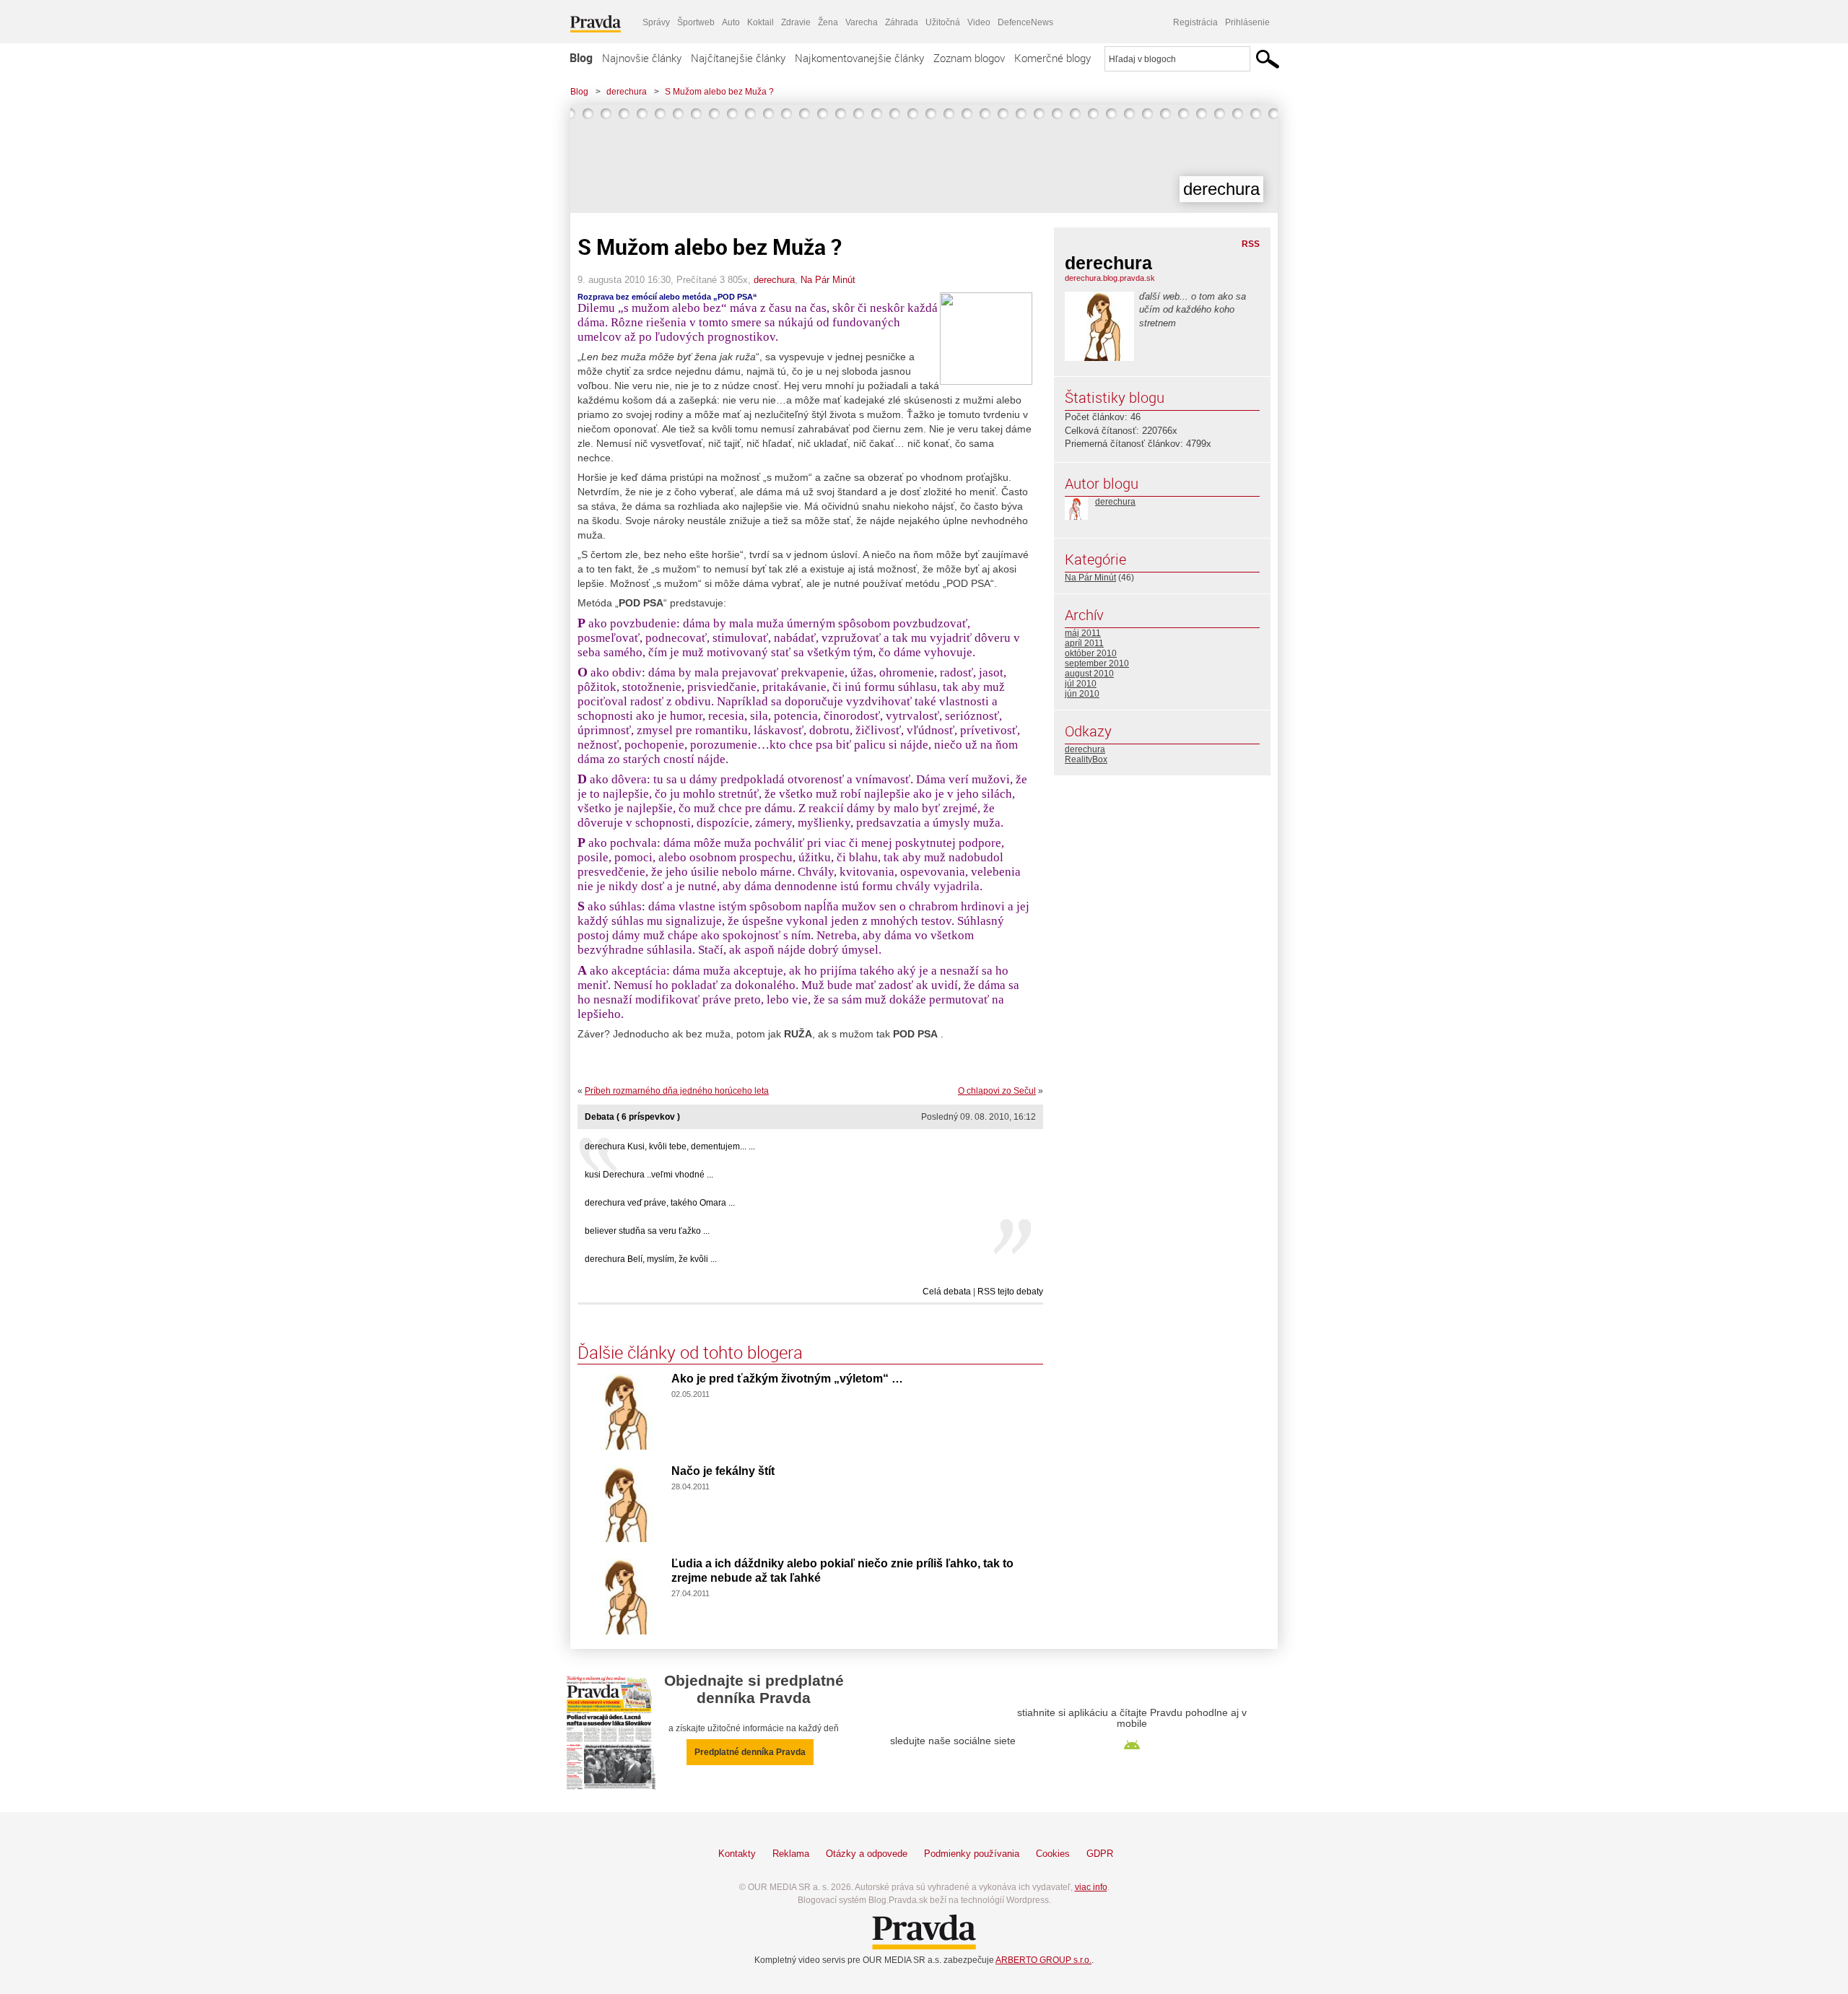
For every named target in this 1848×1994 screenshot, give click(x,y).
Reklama (791, 1854)
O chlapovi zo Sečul (997, 1091)
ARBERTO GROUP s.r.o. (1043, 1960)
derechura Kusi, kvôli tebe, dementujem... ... (670, 1146)
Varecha (862, 22)
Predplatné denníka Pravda (750, 1752)
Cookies (1053, 1854)
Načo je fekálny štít (723, 1471)
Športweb (696, 22)
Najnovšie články (642, 58)
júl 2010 (1081, 684)
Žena (828, 22)
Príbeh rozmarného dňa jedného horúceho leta (677, 1091)
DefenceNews (1025, 22)
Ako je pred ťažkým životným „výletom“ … (787, 1379)
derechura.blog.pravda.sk (1110, 278)
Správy (656, 22)
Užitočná (943, 22)
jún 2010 (1082, 694)
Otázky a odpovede (867, 1854)
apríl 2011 (1084, 643)
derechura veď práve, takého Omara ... (660, 1203)
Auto (731, 22)
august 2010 (1089, 674)
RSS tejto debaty (1010, 1292)
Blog (581, 58)
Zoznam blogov (969, 58)
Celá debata (947, 1292)
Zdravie (796, 22)
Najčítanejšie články (738, 58)
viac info (1091, 1887)
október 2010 (1091, 653)
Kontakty (737, 1854)
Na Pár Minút (828, 280)
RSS (1251, 244)
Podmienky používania (972, 1854)
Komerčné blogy (1052, 58)
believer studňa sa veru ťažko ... (647, 1231)
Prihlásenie (1247, 22)
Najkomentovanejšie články (859, 58)
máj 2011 (1083, 633)
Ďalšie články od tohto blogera (690, 1352)
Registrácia (1195, 22)
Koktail (760, 22)
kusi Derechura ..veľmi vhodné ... (649, 1175)
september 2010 (1097, 663)
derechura (627, 92)
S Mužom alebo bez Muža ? (719, 92)
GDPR (1100, 1854)
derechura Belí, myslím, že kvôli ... (651, 1259)
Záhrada (902, 22)
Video (979, 22)
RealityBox (1086, 759)
